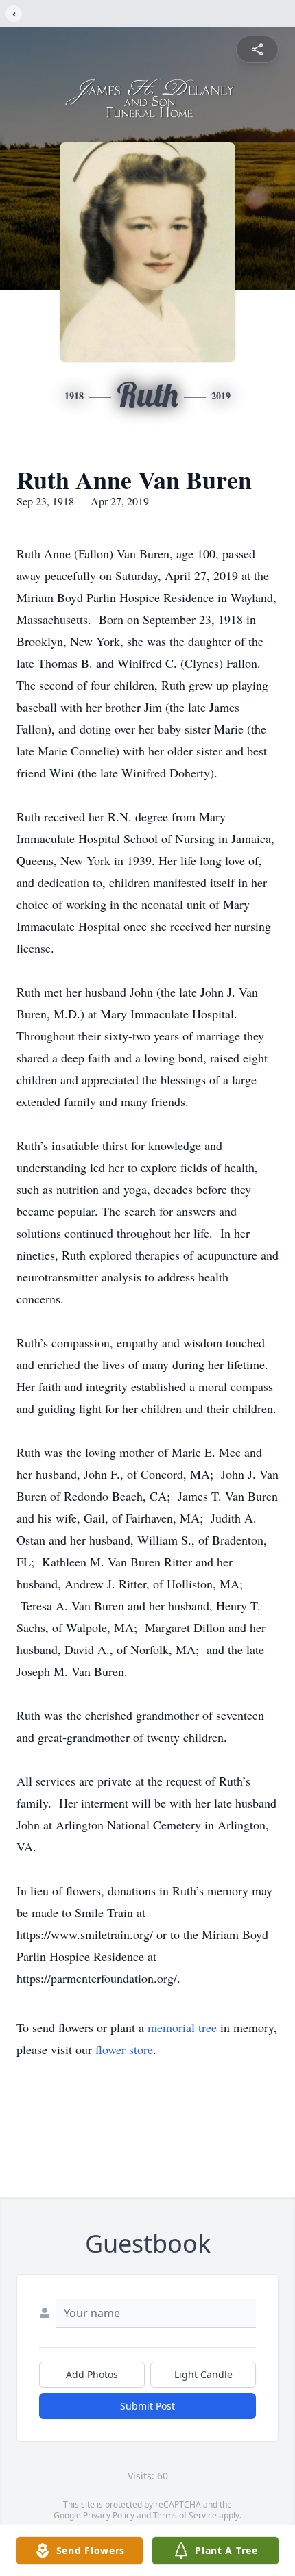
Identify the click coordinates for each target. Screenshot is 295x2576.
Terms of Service (185, 2515)
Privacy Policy (109, 2515)
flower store (124, 2049)
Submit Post (147, 2406)
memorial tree (182, 2027)
